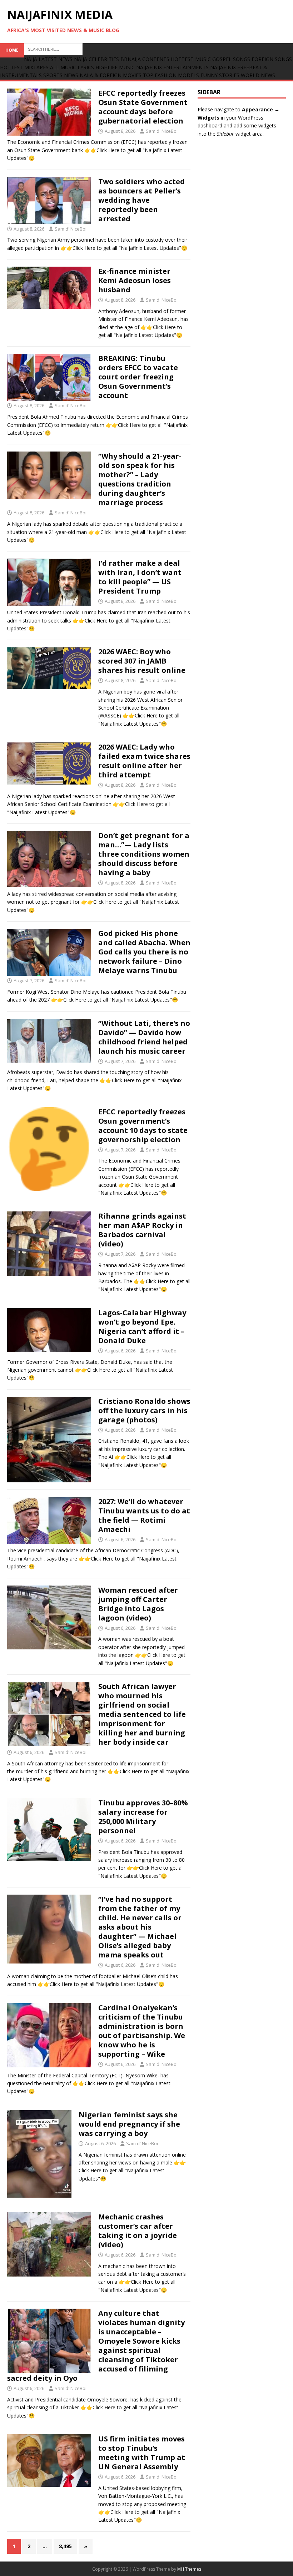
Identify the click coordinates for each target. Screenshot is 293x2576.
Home (12, 50)
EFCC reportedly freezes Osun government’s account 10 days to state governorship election (143, 1126)
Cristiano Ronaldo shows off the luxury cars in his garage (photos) (144, 1410)
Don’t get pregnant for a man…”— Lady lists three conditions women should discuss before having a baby (144, 854)
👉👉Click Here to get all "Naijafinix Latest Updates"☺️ (124, 248)
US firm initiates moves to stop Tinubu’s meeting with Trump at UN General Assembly (142, 2453)
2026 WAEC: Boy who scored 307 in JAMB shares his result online (142, 661)
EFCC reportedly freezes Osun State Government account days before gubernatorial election (143, 107)
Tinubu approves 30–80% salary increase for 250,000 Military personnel (143, 1817)
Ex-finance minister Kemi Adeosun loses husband (135, 280)
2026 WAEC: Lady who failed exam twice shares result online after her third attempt (144, 761)
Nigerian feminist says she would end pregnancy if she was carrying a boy (129, 2124)
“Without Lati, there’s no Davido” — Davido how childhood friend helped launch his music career (144, 1037)
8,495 (65, 2546)
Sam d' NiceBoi (162, 131)
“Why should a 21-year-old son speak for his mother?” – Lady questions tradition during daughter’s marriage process (140, 479)
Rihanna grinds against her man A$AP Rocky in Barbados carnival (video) (142, 1230)
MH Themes (189, 2569)
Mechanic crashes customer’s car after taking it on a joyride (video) (138, 2231)
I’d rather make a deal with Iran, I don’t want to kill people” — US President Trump (140, 577)
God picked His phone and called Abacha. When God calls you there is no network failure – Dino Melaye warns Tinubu (144, 952)
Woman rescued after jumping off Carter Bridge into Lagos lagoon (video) (138, 1604)
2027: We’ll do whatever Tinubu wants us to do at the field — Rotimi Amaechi (144, 1515)
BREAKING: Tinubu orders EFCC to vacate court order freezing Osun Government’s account (138, 377)
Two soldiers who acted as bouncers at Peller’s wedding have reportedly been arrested (141, 200)
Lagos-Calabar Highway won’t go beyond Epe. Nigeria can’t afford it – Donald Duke (142, 1327)
